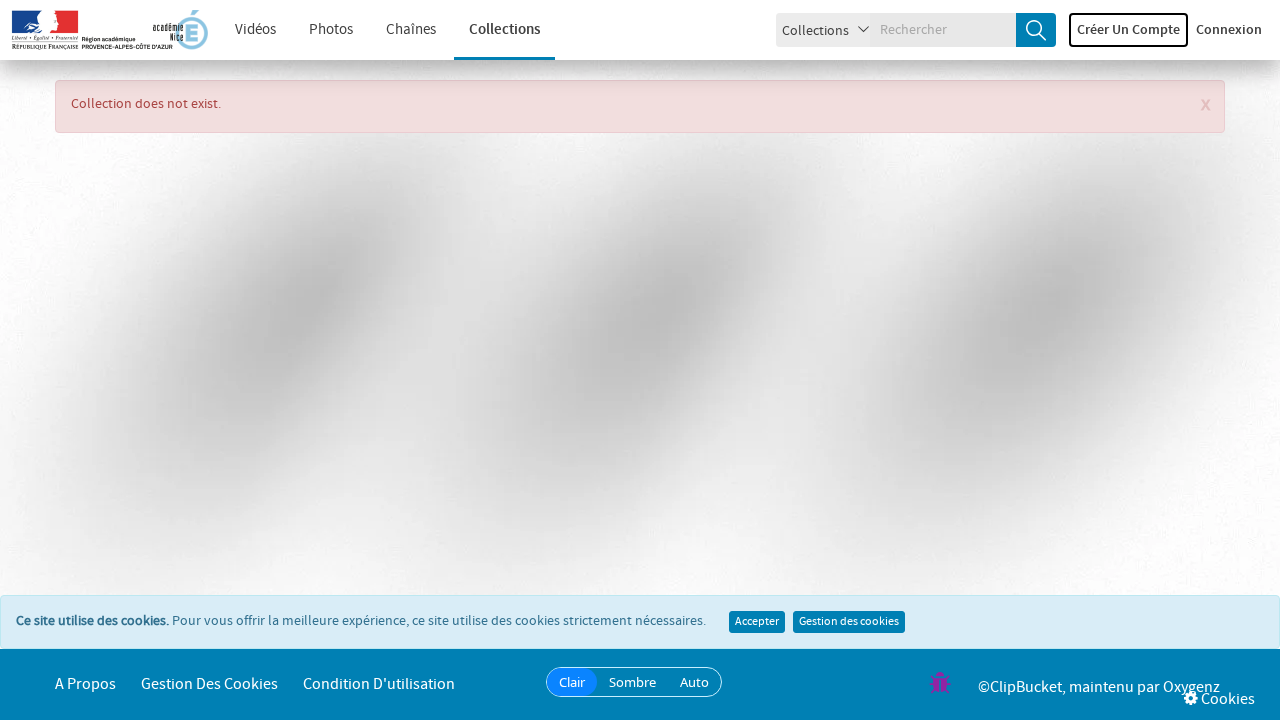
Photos (331, 30)
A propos (85, 684)
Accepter (757, 622)
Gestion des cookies (849, 622)
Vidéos (255, 30)
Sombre (632, 682)
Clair (572, 682)
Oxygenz (1191, 687)
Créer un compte (1128, 30)
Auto (694, 682)
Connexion (1229, 30)
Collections (504, 30)
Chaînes (411, 30)
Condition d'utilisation (379, 684)
